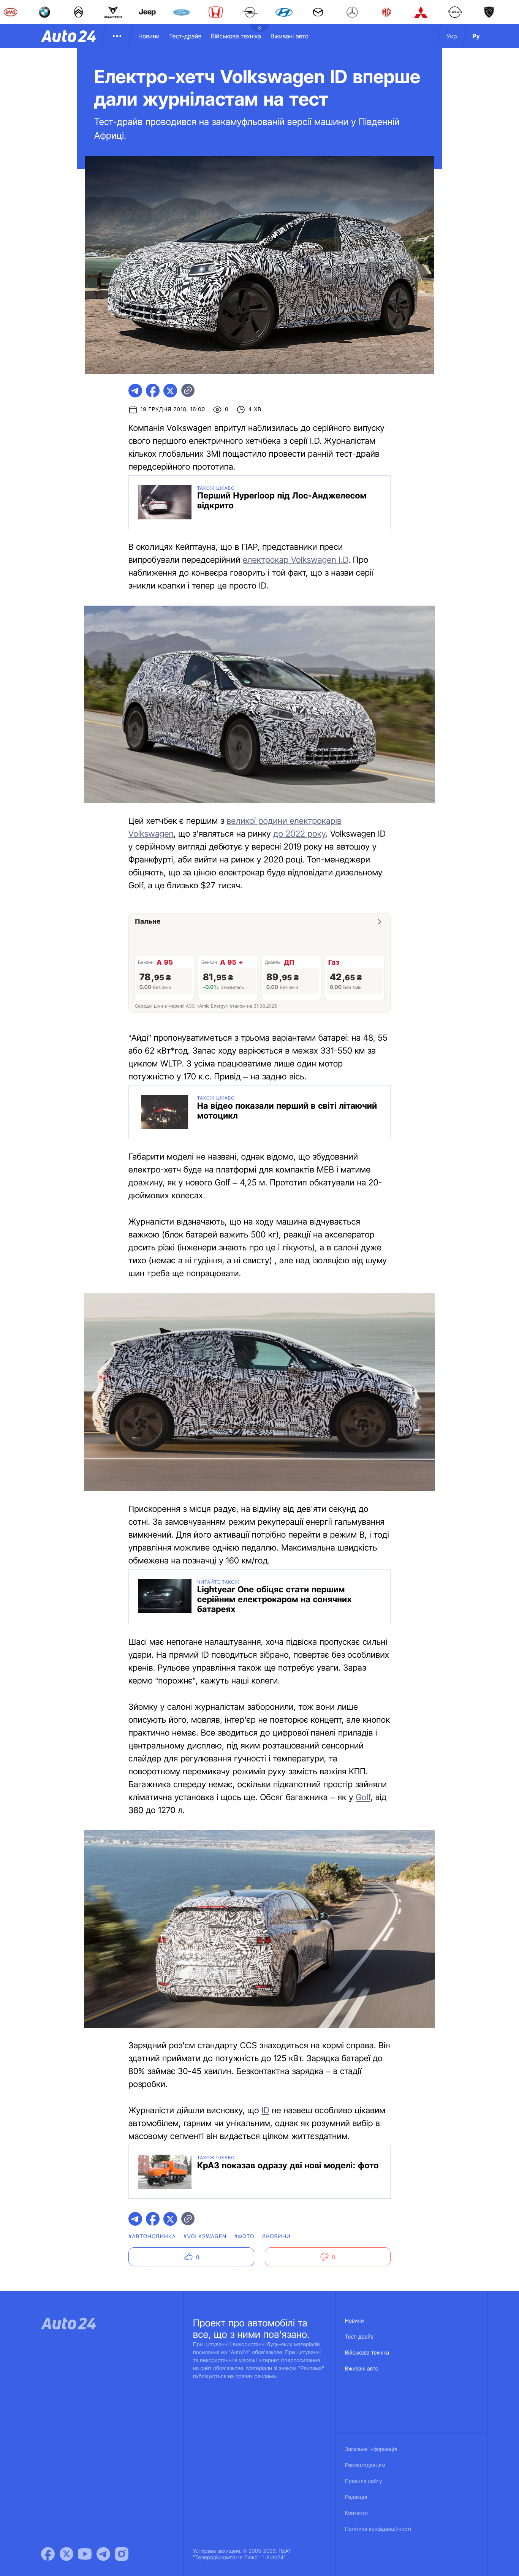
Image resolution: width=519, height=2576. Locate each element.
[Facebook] (48, 2554)
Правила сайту (364, 2481)
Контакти (356, 2513)
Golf (363, 1798)
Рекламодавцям (365, 2465)
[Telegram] (103, 2554)
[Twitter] (66, 2554)
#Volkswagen (205, 2237)
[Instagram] (122, 2554)
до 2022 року (300, 834)
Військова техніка (236, 36)
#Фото (244, 2237)
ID (265, 2111)
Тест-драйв (185, 36)
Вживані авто (290, 36)
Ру (476, 36)
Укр (452, 36)
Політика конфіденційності (378, 2529)
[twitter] (170, 391)
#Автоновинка (152, 2237)
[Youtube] (85, 2554)
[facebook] (153, 391)
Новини (149, 36)
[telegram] (135, 391)
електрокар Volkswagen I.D (295, 560)
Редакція (356, 2497)
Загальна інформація (371, 2449)
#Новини (277, 2237)
